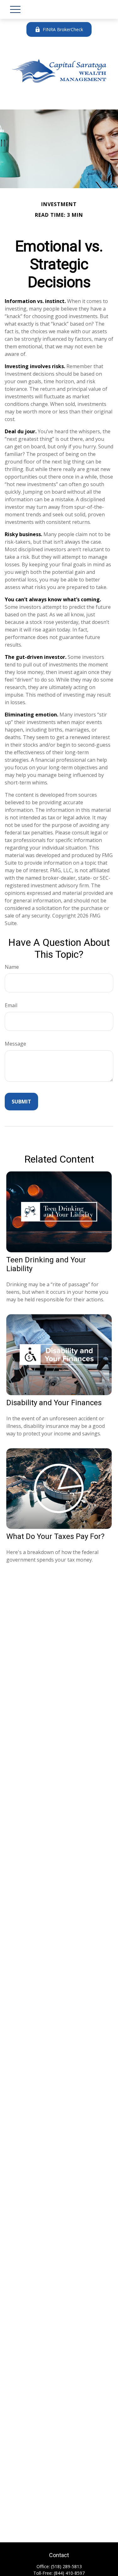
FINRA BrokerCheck (63, 29)
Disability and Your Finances (54, 1403)
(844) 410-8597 (69, 2573)
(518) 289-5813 (66, 2566)
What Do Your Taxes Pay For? (55, 1536)
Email (11, 1005)
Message (15, 1044)
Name (12, 967)
